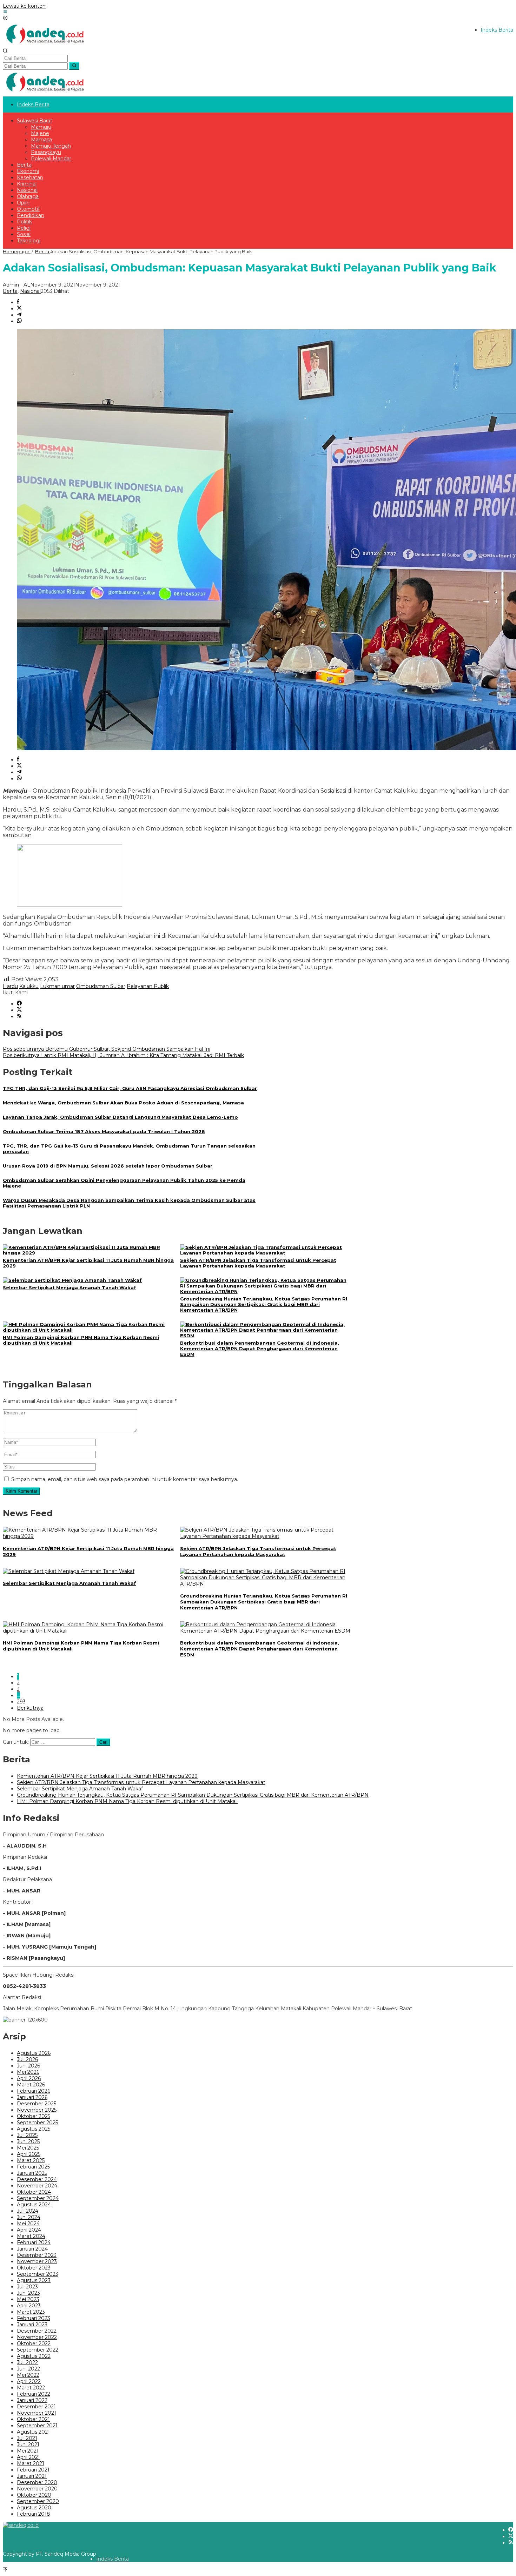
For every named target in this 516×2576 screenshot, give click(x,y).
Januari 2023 (32, 2325)
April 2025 (29, 2154)
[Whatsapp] (19, 321)
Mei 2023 (28, 2299)
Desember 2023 (37, 2255)
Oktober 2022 (34, 2343)
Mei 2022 (28, 2375)
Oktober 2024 (34, 2192)
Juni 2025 (28, 2141)
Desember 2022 (37, 2331)
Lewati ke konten (24, 6)
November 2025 (37, 2110)
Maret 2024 (31, 2236)
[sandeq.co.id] (47, 45)
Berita (10, 291)
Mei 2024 (28, 2224)
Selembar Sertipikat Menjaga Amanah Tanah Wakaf (70, 1287)
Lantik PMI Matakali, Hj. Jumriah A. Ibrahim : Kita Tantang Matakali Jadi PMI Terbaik (123, 1055)
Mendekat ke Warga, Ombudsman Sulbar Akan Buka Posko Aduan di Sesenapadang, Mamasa (123, 1103)
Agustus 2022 (34, 2356)
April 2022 (29, 2381)
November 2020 (37, 2489)
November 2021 (37, 2413)
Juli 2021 (27, 2438)
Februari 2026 (34, 2091)
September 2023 (38, 2274)
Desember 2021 (36, 2407)
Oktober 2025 (34, 2116)
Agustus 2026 (34, 2053)
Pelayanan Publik (148, 986)
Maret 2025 (31, 2160)
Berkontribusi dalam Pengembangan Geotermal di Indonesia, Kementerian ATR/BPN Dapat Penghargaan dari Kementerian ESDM (260, 1348)
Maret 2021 (31, 2463)
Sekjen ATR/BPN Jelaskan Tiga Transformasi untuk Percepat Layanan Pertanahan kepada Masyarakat (258, 1263)
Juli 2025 (27, 2135)
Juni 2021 (28, 2444)
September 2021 (37, 2426)
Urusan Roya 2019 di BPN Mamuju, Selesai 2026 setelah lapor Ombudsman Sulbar (108, 1166)
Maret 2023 (31, 2312)
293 (21, 1702)
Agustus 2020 (34, 2508)
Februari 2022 (34, 2394)
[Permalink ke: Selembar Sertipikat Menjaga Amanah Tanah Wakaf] (72, 1280)
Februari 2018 (34, 2514)
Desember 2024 (37, 2179)
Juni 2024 (29, 2217)
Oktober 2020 (34, 2495)
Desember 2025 (37, 2104)
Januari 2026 (32, 2097)
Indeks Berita (113, 2559)
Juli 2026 (27, 2059)
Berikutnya (30, 1708)
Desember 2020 (37, 2482)
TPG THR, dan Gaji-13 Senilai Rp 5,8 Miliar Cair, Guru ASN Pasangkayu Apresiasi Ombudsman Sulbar (130, 1088)
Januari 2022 (32, 2400)
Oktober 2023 (34, 2268)
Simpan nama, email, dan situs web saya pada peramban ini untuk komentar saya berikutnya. (125, 1479)
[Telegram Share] (19, 315)
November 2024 (37, 2186)
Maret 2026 (31, 2085)
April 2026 (29, 2078)
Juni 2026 (28, 2066)
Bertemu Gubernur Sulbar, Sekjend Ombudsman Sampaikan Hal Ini (107, 1049)
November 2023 (37, 2261)
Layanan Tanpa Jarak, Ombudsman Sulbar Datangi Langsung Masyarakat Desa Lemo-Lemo (120, 1117)
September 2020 (38, 2501)
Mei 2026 (28, 2072)
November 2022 (37, 2337)
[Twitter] (19, 1010)
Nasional (30, 291)
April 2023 (29, 2306)
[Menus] (5, 12)
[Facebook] (19, 1004)
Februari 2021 (33, 2470)
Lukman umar (57, 986)
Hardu (10, 986)
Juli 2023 (27, 2287)
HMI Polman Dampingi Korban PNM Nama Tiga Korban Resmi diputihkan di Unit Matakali (127, 1801)
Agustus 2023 (34, 2280)
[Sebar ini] (18, 302)
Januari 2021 (32, 2476)
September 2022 (38, 2350)
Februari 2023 (34, 2318)
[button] (74, 66)
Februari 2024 (34, 2242)
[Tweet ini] (19, 309)
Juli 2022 (27, 2362)
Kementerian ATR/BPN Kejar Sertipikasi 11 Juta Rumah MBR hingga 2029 (107, 1776)
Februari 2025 (33, 2167)
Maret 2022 (31, 2388)
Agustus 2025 (34, 2129)
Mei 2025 (28, 2148)
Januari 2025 (32, 2173)
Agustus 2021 (33, 2432)
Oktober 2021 (33, 2419)
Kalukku (29, 986)
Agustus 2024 (34, 2205)
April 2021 (28, 2457)
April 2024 (29, 2230)
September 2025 (37, 2123)
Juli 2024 (28, 2211)
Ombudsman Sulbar (101, 986)
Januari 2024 (32, 2249)
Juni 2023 (28, 2293)
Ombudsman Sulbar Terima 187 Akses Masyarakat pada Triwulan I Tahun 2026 (104, 1131)
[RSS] (19, 1016)
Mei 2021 (28, 2451)
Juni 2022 (28, 2369)
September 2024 (38, 2198)
